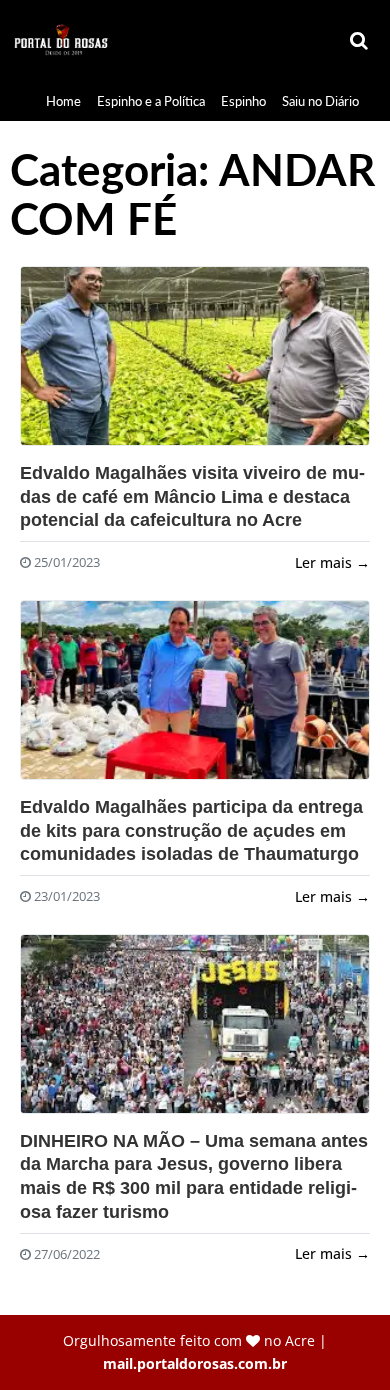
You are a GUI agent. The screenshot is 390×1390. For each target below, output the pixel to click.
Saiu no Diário (320, 101)
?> (195, 356)
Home (63, 101)
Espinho (243, 101)
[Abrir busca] (360, 41)
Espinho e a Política (151, 101)
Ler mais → (332, 562)
